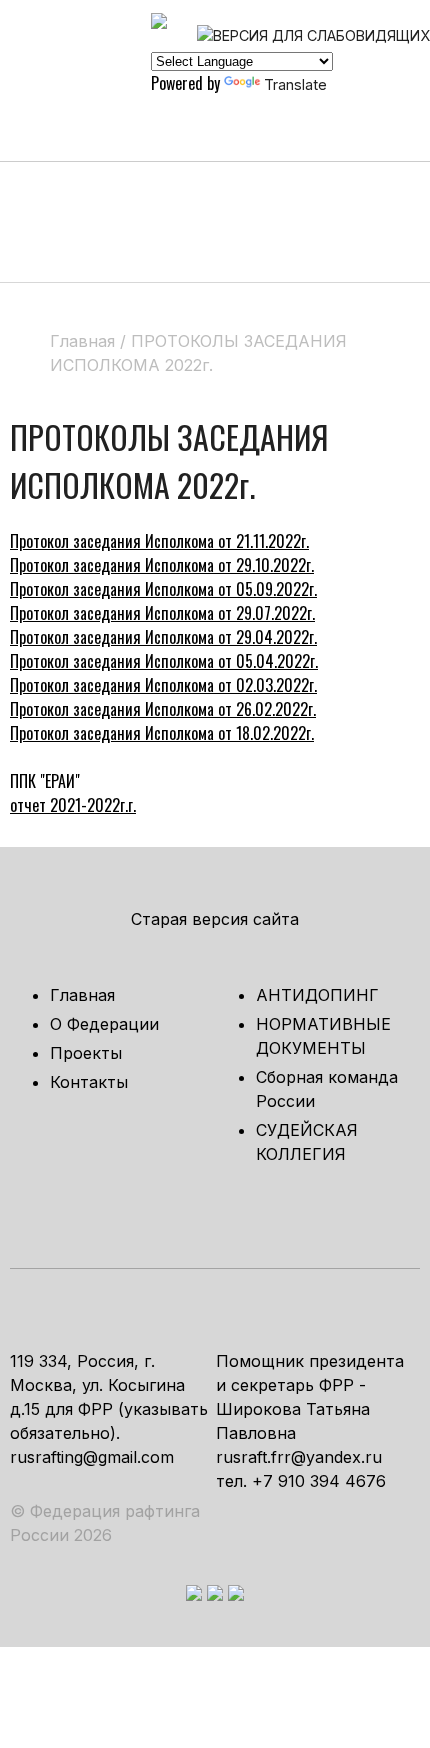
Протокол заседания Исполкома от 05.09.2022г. (163, 589)
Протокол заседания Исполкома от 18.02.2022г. (162, 733)
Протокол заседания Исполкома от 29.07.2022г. (162, 613)
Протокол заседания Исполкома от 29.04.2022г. (163, 637)
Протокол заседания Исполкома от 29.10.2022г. (162, 565)
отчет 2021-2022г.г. (73, 805)
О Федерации (104, 1024)
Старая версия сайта (215, 919)
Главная (82, 995)
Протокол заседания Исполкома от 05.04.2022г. (164, 661)
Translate (295, 84)
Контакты (89, 1082)
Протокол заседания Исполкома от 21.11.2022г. (159, 541)
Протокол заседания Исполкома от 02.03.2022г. (163, 685)
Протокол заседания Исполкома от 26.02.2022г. (163, 709)
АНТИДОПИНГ (317, 995)
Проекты (86, 1053)
